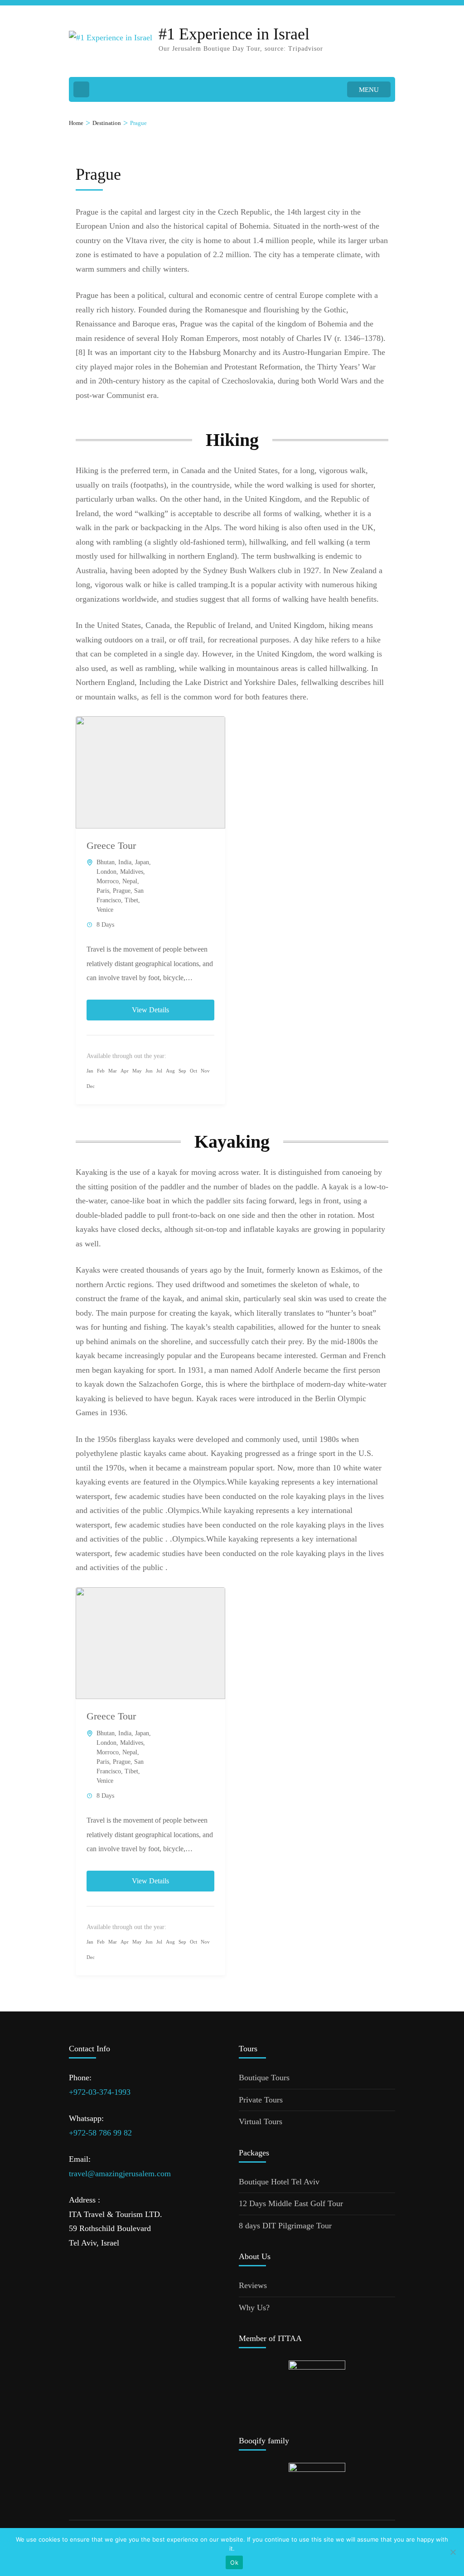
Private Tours (261, 2100)
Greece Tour (111, 845)
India (125, 862)
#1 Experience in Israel (234, 34)
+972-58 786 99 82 (100, 2133)
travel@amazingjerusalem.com (120, 2174)
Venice (105, 910)
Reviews (253, 2285)
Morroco (108, 881)
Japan (142, 862)
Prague (122, 891)
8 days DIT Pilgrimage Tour (285, 2226)
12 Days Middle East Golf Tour (291, 2203)
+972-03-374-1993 (100, 2092)
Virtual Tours (261, 2121)
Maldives (132, 872)
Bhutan (106, 862)
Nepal (130, 881)
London (106, 872)
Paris (103, 891)
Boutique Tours (264, 2078)
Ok (234, 2562)
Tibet (131, 900)
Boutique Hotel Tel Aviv (279, 2182)
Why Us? (254, 2308)
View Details (150, 1010)
